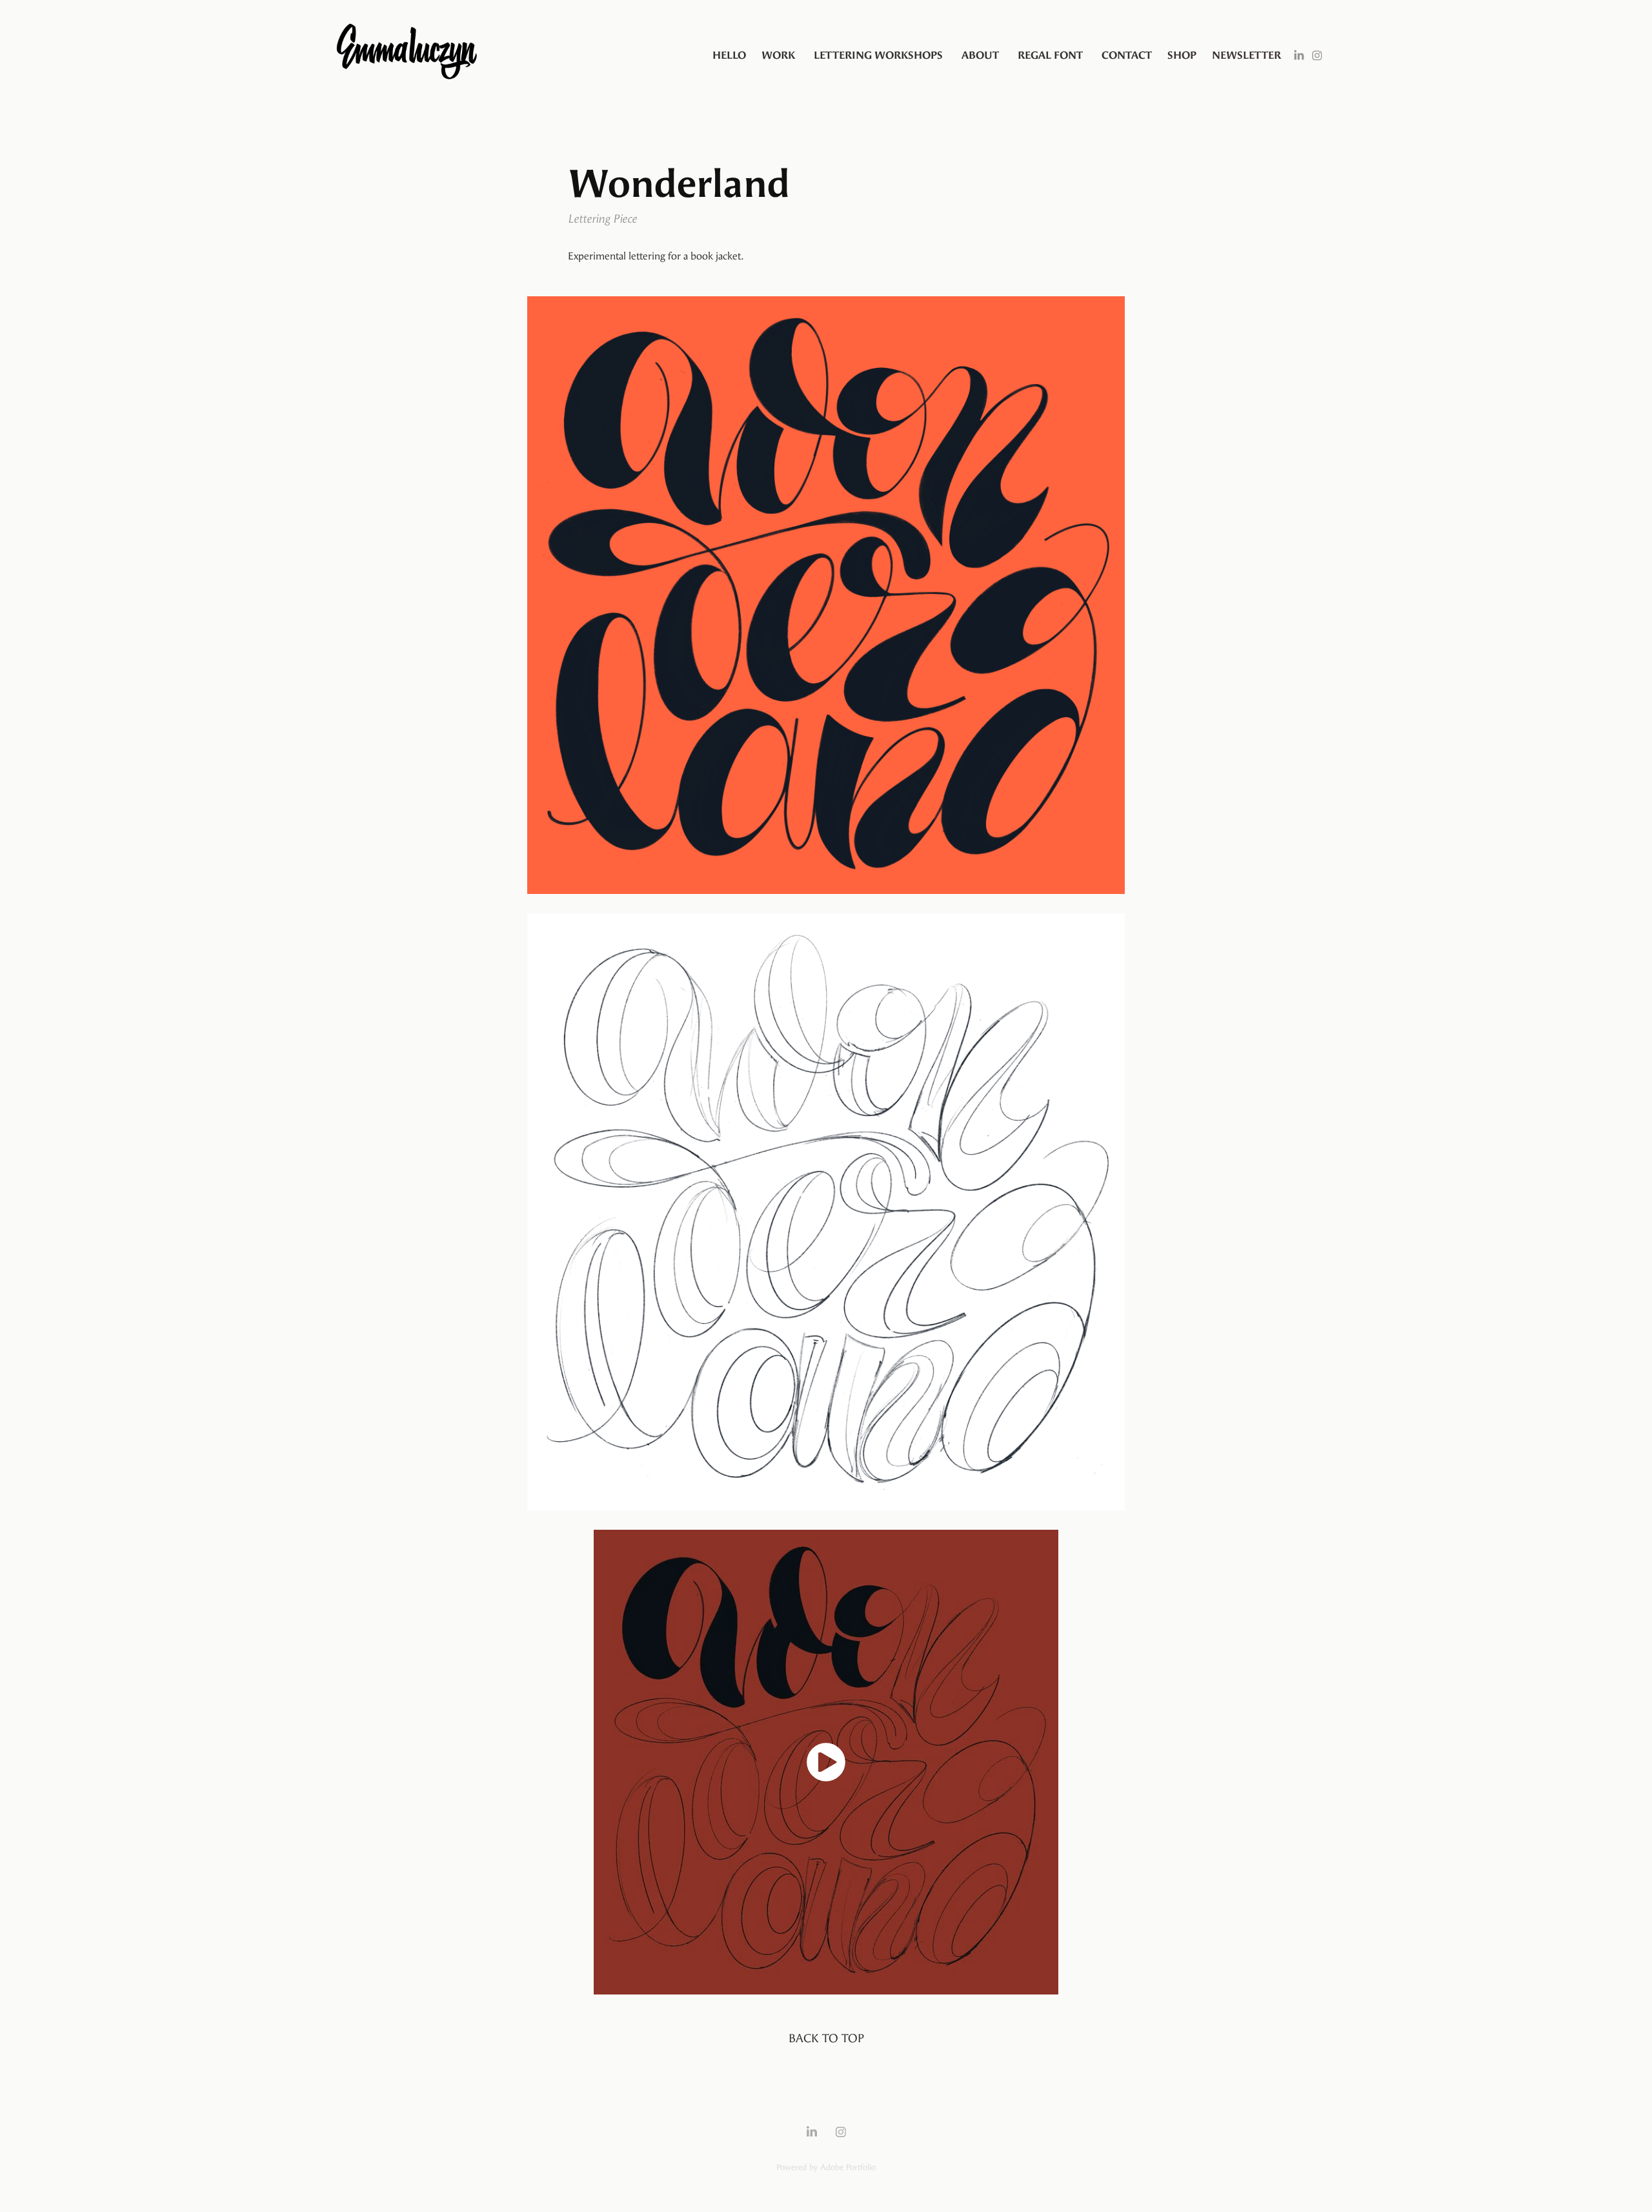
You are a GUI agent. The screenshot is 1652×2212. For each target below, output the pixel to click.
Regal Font (1050, 55)
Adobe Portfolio (848, 2167)
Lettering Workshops (878, 55)
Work (778, 55)
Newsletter (1246, 55)
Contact (1127, 55)
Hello (729, 55)
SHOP (1182, 55)
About (980, 55)
